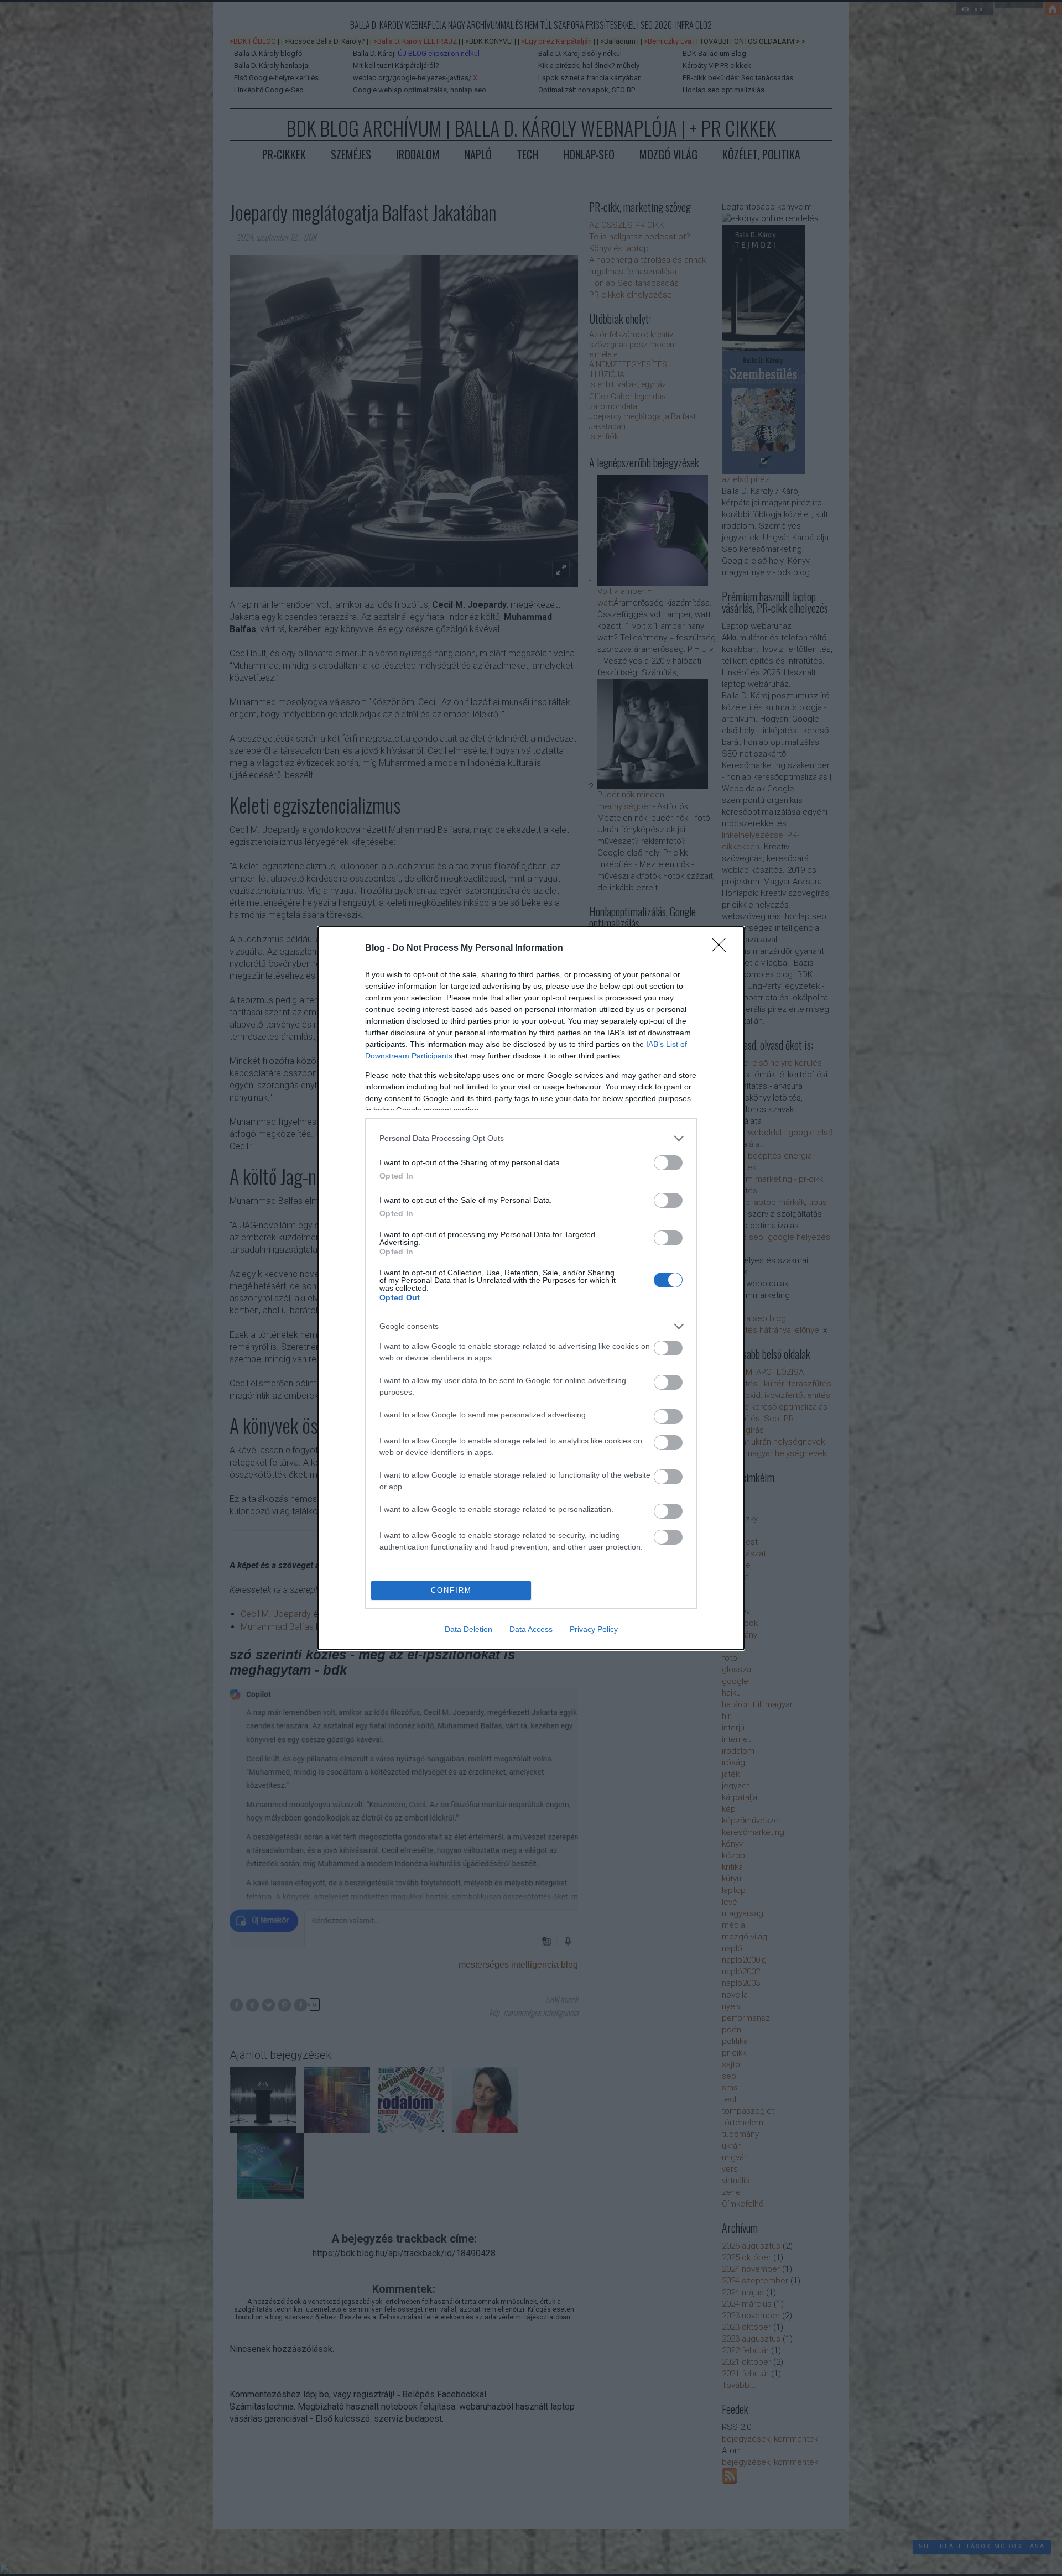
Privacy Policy (594, 1629)
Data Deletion (468, 1629)
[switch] (668, 1163)
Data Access (531, 1629)
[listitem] (531, 1138)
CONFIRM (451, 1590)
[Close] (722, 948)
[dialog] (531, 1288)
